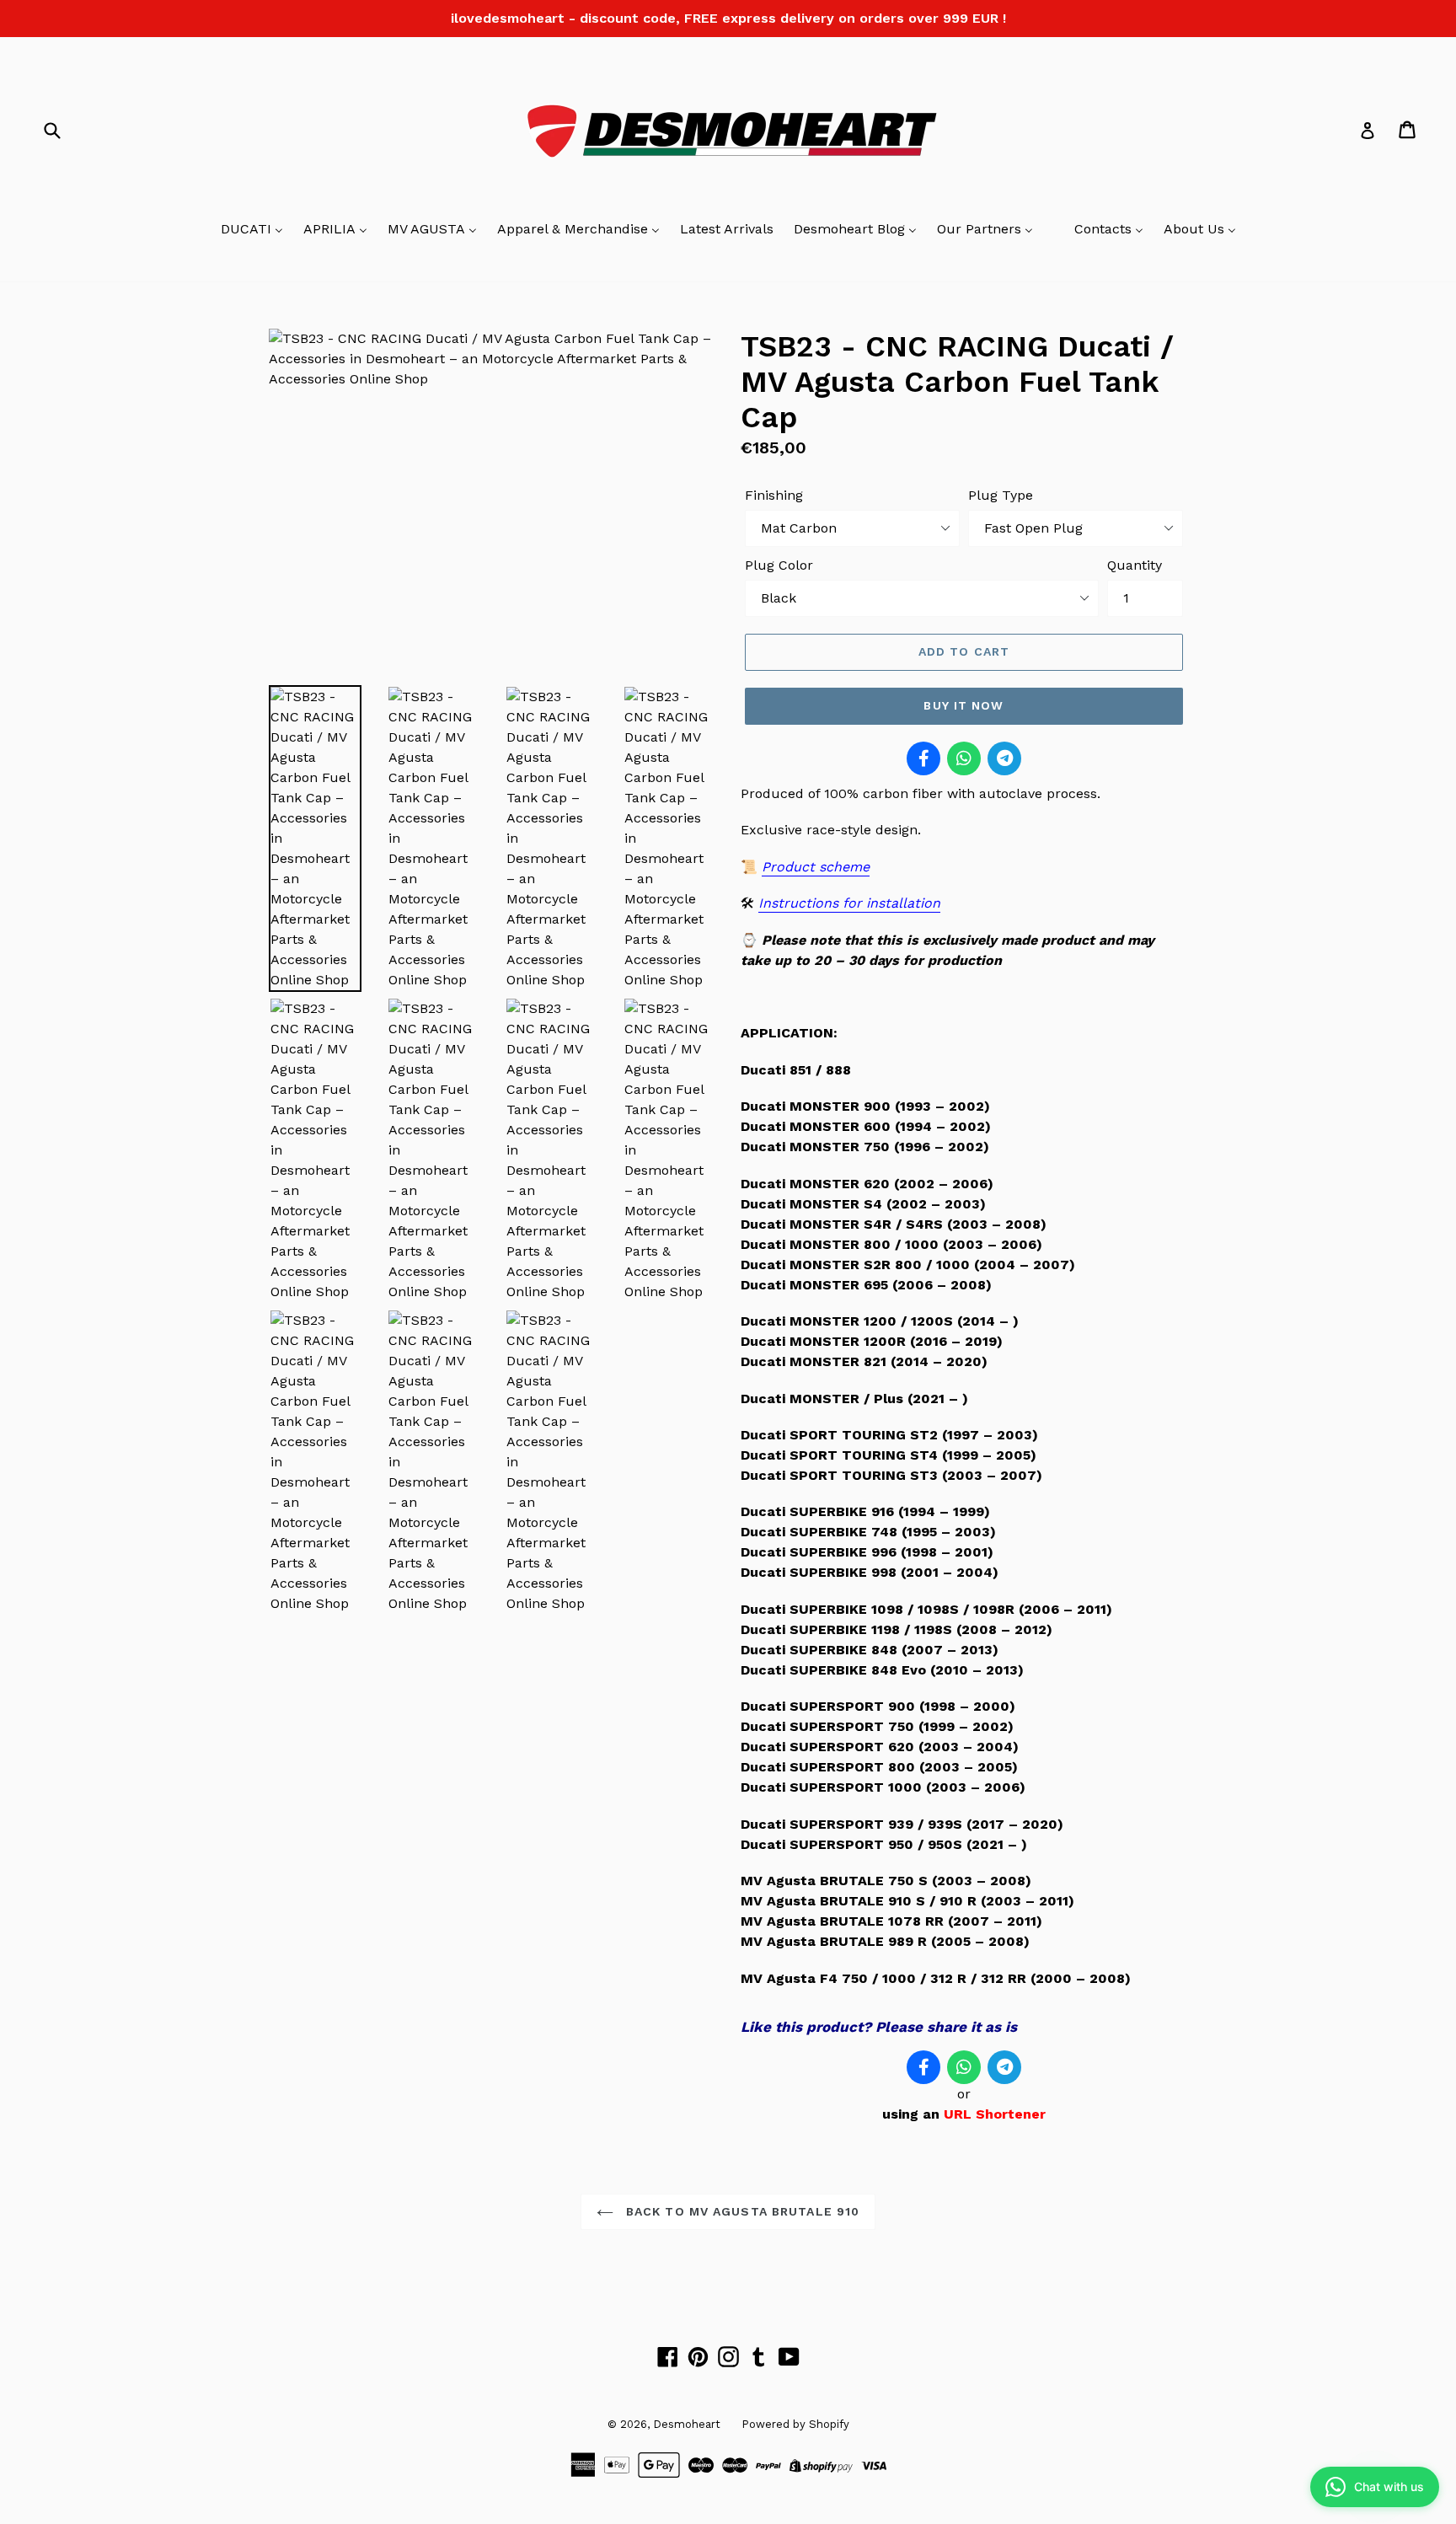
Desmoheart (687, 2424)
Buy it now (964, 705)
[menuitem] (252, 230)
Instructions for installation (849, 903)
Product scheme (816, 867)
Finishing (774, 495)
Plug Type (1001, 495)
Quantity (1135, 565)
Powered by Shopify (795, 2424)
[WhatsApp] (964, 758)
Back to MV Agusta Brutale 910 (741, 2211)
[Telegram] (1004, 758)
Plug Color (779, 565)
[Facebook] (923, 758)
